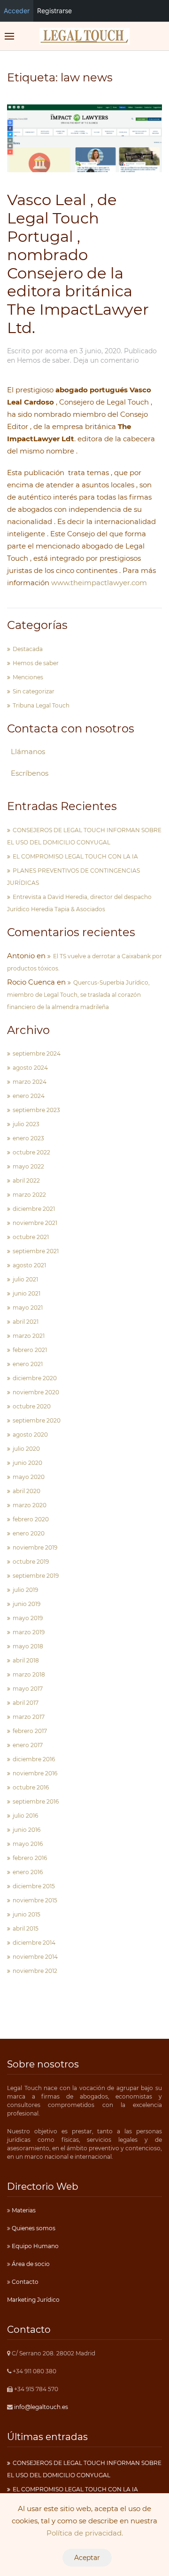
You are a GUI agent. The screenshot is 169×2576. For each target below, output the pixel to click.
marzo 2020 (30, 1505)
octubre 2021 (31, 1237)
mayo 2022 (28, 1166)
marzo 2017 (29, 1717)
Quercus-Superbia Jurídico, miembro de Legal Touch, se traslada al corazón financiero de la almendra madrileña (78, 995)
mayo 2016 (28, 1844)
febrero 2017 (30, 1731)
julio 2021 (25, 1279)
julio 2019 (25, 1590)
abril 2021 (26, 1322)
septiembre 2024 (37, 1053)
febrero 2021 (30, 1350)
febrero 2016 (30, 1858)
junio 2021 (27, 1293)
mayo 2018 (28, 1646)
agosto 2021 (29, 1265)
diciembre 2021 (34, 1209)
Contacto (24, 2282)
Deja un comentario (106, 360)
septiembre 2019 (36, 1576)
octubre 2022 (31, 1152)
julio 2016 (25, 1816)
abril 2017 (26, 1703)
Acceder (17, 11)
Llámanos (28, 751)
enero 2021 (28, 1364)
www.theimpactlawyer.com (102, 583)
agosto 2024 (30, 1068)
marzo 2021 (29, 1336)
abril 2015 (26, 1928)
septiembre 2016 (36, 1801)
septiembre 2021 (36, 1251)
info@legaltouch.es (41, 2407)
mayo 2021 (28, 1308)
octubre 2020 (32, 1406)
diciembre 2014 (34, 1943)
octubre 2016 (31, 1787)
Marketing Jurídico (33, 2300)
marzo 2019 (29, 1632)
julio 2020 (26, 1449)
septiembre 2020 (37, 1420)
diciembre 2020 (35, 1378)
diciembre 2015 (34, 1886)
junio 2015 (27, 1914)
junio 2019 (27, 1604)
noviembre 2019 (35, 1547)
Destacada (28, 649)
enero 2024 (29, 1096)
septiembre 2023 (36, 1110)
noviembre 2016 (35, 1773)
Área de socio (30, 2264)
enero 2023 (28, 1138)
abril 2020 (27, 1491)
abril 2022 (26, 1181)
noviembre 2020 (36, 1392)
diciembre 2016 (34, 1759)
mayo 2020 (29, 1477)
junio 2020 (27, 1463)
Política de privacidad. (85, 2533)
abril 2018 (26, 1660)
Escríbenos (30, 773)
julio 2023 (26, 1124)
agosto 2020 (30, 1435)
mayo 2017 (28, 1689)
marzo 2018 (29, 1674)
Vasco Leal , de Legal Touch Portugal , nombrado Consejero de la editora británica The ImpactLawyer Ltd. (78, 264)
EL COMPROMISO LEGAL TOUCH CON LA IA (75, 856)
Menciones (28, 677)
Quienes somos (33, 2228)
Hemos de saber (43, 360)
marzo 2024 (30, 1082)
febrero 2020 (31, 1519)
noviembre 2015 (35, 1900)
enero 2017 (28, 1745)
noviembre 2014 (35, 1957)
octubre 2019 (31, 1562)
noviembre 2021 (35, 1223)
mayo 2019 (28, 1618)
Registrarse (54, 11)
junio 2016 (27, 1830)
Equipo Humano (35, 2246)
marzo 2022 (29, 1195)
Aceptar (87, 2558)
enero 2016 (28, 1872)
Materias (23, 2210)
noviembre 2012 (35, 1971)
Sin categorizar (34, 691)
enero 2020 (29, 1533)
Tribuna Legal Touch (41, 705)
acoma (56, 351)
